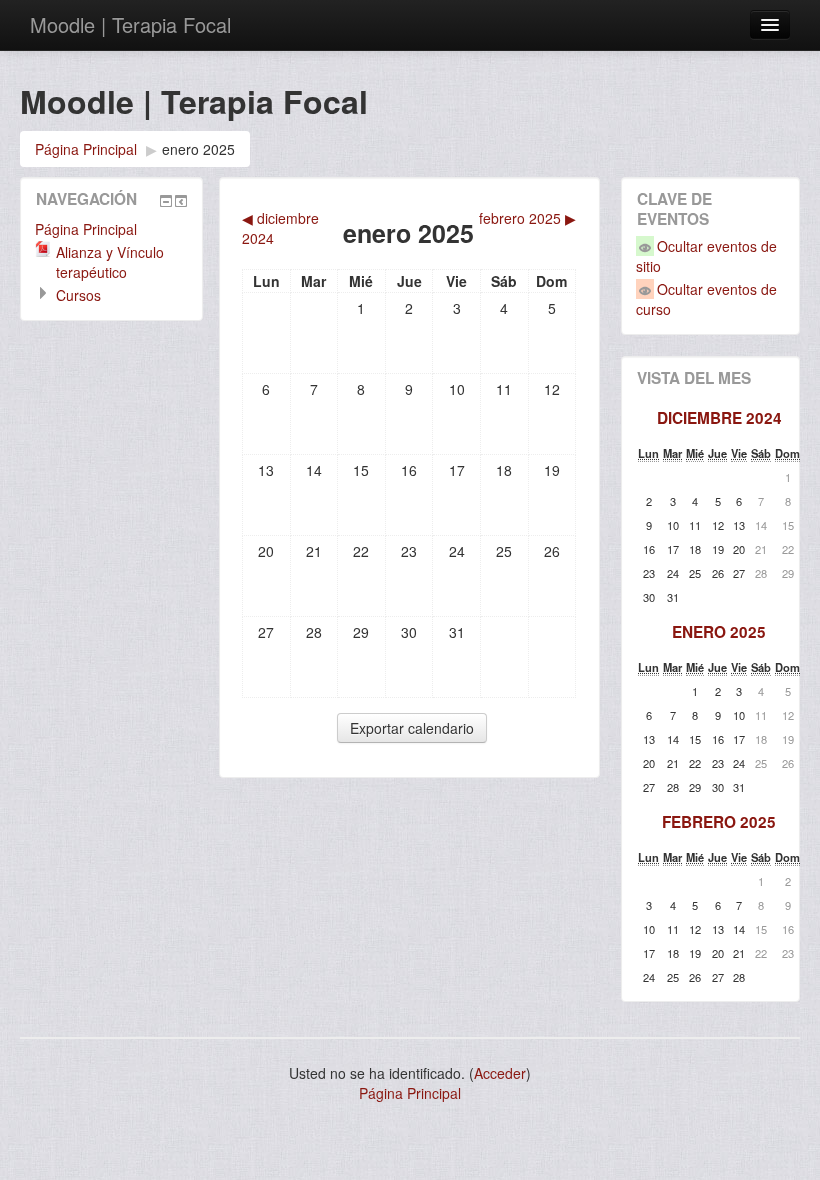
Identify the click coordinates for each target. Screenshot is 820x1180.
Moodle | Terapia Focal (130, 24)
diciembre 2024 (719, 418)
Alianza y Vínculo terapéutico (110, 262)
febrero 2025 (719, 822)
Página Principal (86, 149)
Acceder (500, 1073)
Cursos (78, 295)
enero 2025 (198, 149)
